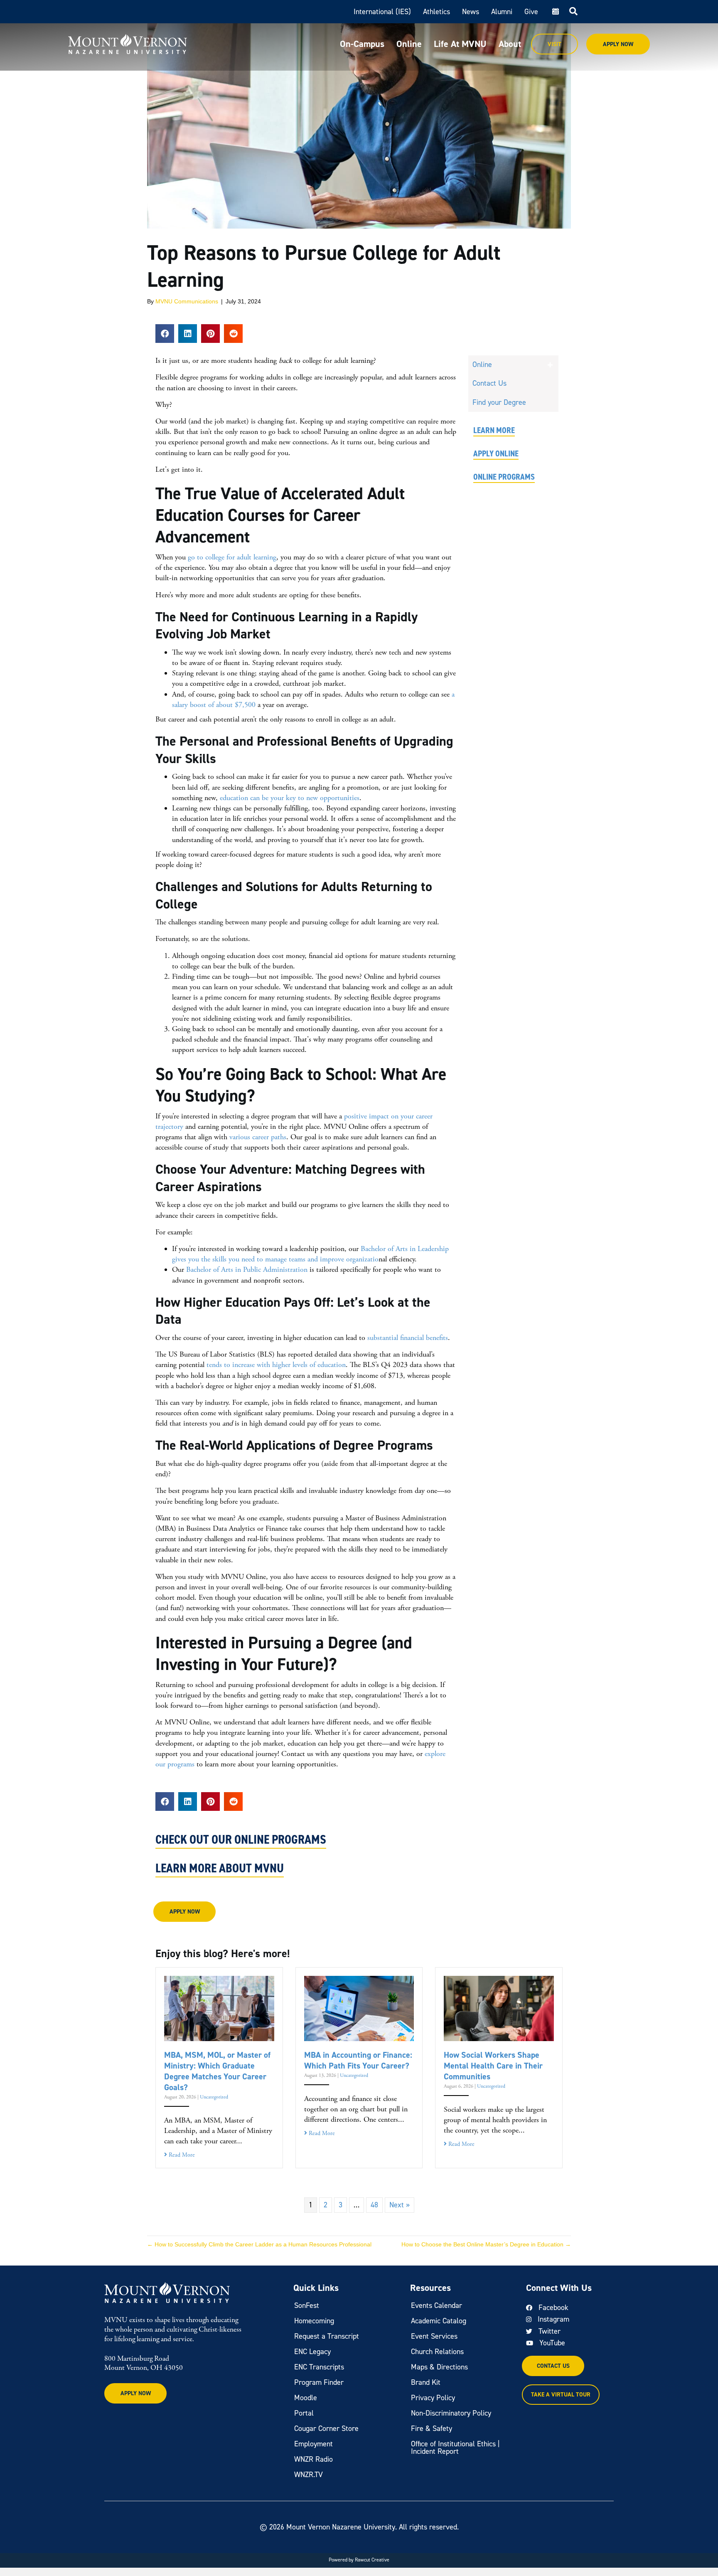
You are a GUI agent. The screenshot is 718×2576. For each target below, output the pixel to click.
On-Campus (362, 44)
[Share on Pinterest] (210, 334)
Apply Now (618, 44)
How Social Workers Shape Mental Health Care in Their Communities (493, 2066)
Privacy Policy (433, 2398)
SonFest (307, 2305)
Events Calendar (436, 2305)
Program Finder (319, 2382)
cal (555, 12)
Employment (314, 2444)
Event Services (434, 2336)
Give (531, 12)
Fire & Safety (432, 2428)
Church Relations (437, 2352)
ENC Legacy (312, 2352)
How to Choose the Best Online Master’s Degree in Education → (486, 2244)
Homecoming (314, 2321)
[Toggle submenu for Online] (550, 365)
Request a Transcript (327, 2336)
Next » (400, 2205)
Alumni (502, 12)
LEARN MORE (494, 430)
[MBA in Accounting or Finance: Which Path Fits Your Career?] (359, 2008)
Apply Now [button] (136, 2393)
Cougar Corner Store (326, 2428)
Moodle (306, 2398)
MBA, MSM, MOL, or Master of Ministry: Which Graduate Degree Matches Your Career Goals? (217, 2071)
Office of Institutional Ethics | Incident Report (455, 2448)
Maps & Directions (439, 2367)
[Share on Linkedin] (188, 334)
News (471, 12)
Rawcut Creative (372, 2560)
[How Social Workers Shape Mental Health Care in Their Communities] (499, 2008)
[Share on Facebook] (165, 334)
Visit (554, 44)
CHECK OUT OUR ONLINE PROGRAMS (241, 1840)
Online (409, 44)
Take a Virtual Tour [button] (561, 2395)
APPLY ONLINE (496, 453)
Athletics (436, 12)
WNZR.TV (309, 2475)
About (510, 44)
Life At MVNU (460, 44)
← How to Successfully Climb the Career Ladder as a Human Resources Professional (259, 2244)
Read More (181, 2155)
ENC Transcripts (319, 2367)
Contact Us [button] (553, 2366)
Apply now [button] (185, 1912)
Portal (304, 2413)
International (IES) (382, 12)
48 (374, 2205)
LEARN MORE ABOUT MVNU (220, 1868)
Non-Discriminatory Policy (451, 2413)
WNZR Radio (314, 2459)
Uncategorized (214, 2097)
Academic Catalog (439, 2321)
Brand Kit (426, 2382)
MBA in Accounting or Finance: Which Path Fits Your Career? (358, 2060)
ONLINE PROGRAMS (504, 477)
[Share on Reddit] (233, 334)
